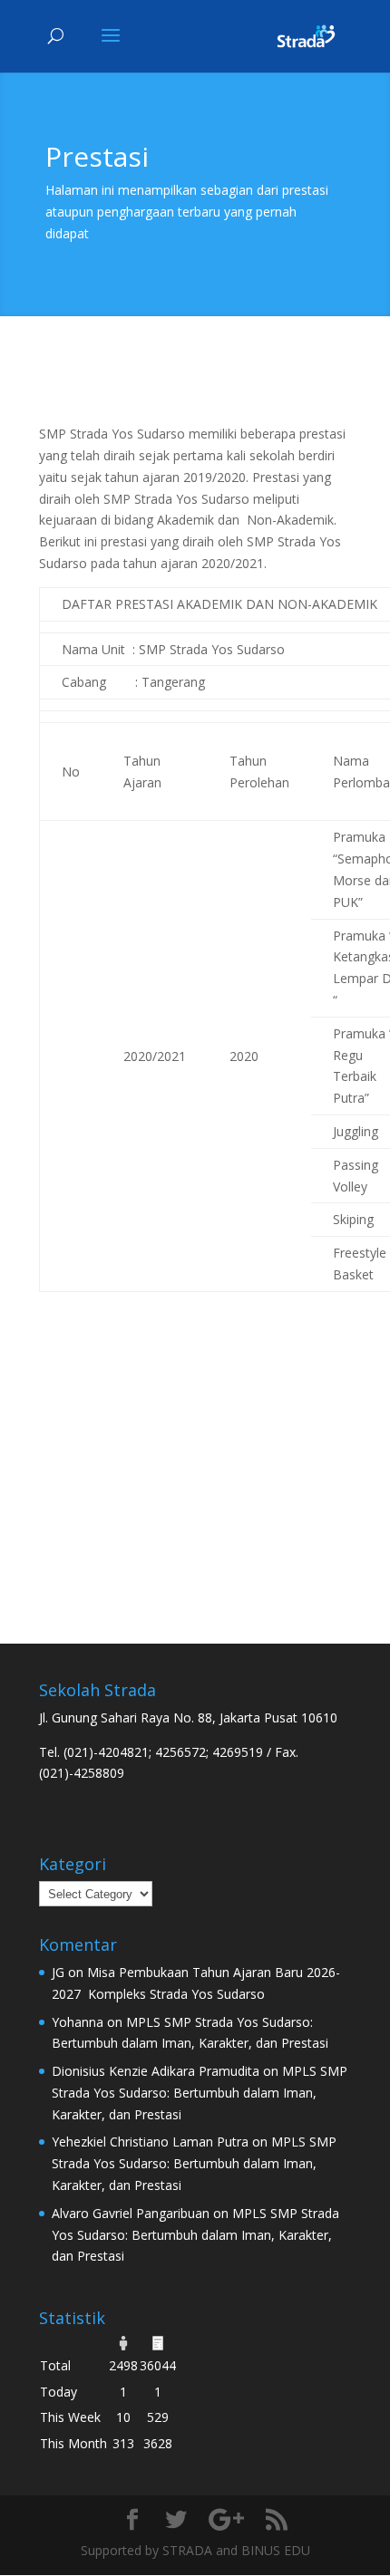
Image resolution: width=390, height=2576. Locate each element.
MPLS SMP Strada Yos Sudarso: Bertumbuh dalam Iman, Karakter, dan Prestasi (200, 2093)
